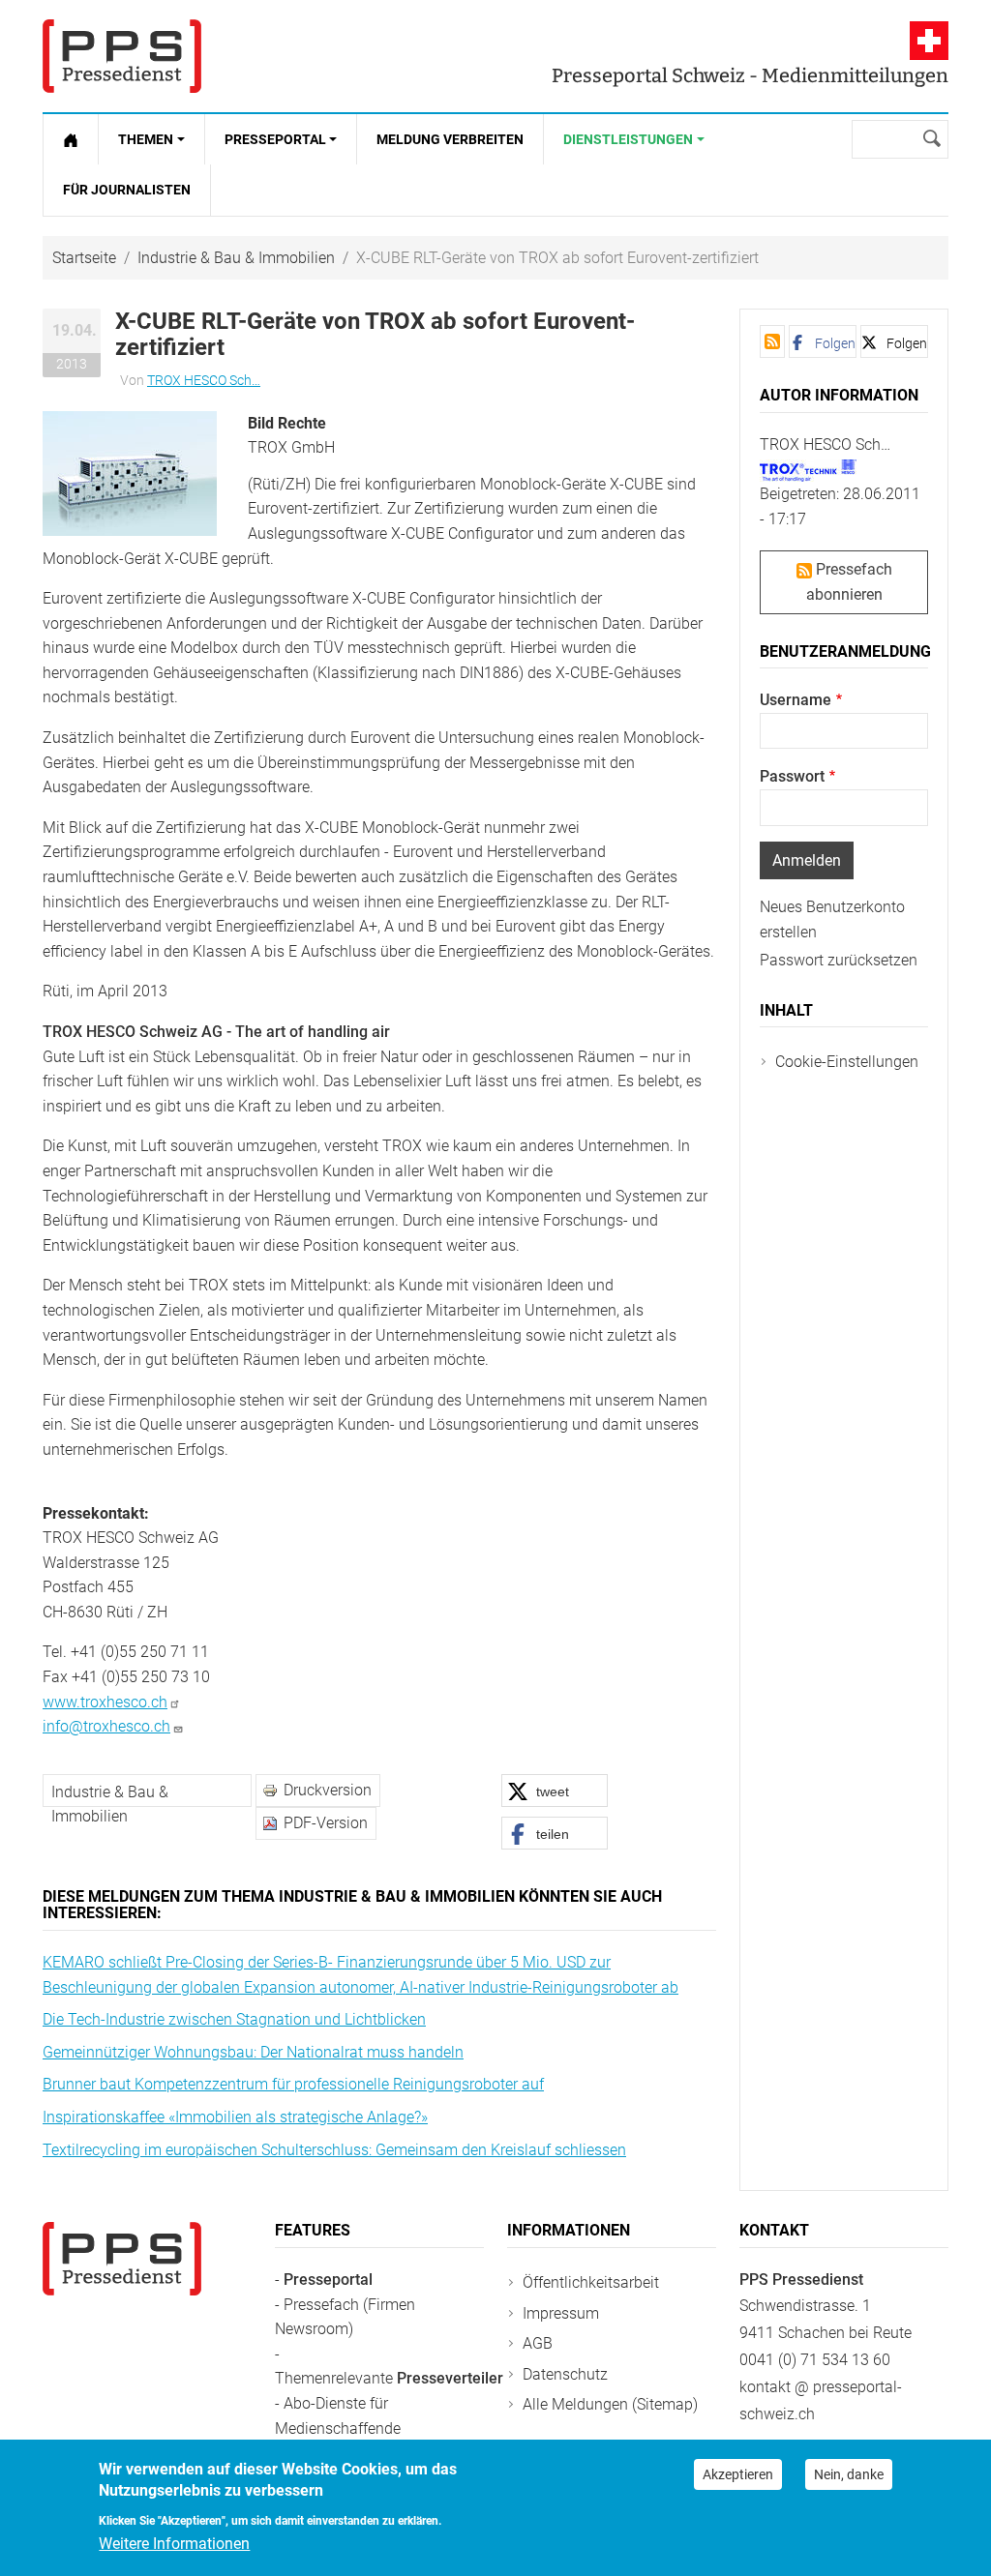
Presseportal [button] (275, 139)
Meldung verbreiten (450, 139)
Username (796, 700)
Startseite (84, 258)
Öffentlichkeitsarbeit (591, 2282)
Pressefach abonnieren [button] (849, 582)
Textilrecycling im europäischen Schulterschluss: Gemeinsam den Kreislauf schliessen (334, 2150)
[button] (130, 472)
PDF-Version (326, 1823)
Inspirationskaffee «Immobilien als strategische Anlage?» (235, 2117)
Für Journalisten (127, 190)
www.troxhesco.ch (105, 1702)
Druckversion (328, 1790)
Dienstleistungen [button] (628, 139)
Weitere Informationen (174, 2544)
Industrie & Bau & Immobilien (236, 258)
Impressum (561, 2313)
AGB (538, 2343)
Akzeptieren (738, 2474)
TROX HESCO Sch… (204, 380)
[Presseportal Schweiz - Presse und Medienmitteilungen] (122, 56)
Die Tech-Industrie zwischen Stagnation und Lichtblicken (234, 2019)
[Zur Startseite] (71, 139)
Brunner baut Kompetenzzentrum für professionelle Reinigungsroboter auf (293, 2084)
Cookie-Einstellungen (847, 1062)
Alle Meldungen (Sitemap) (610, 2404)
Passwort (792, 776)
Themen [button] (146, 139)
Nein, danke (849, 2474)
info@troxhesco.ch (106, 1726)
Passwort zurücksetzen (839, 960)
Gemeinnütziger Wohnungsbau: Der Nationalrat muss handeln (253, 2052)
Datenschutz (565, 2374)
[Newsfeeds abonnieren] (772, 341)
